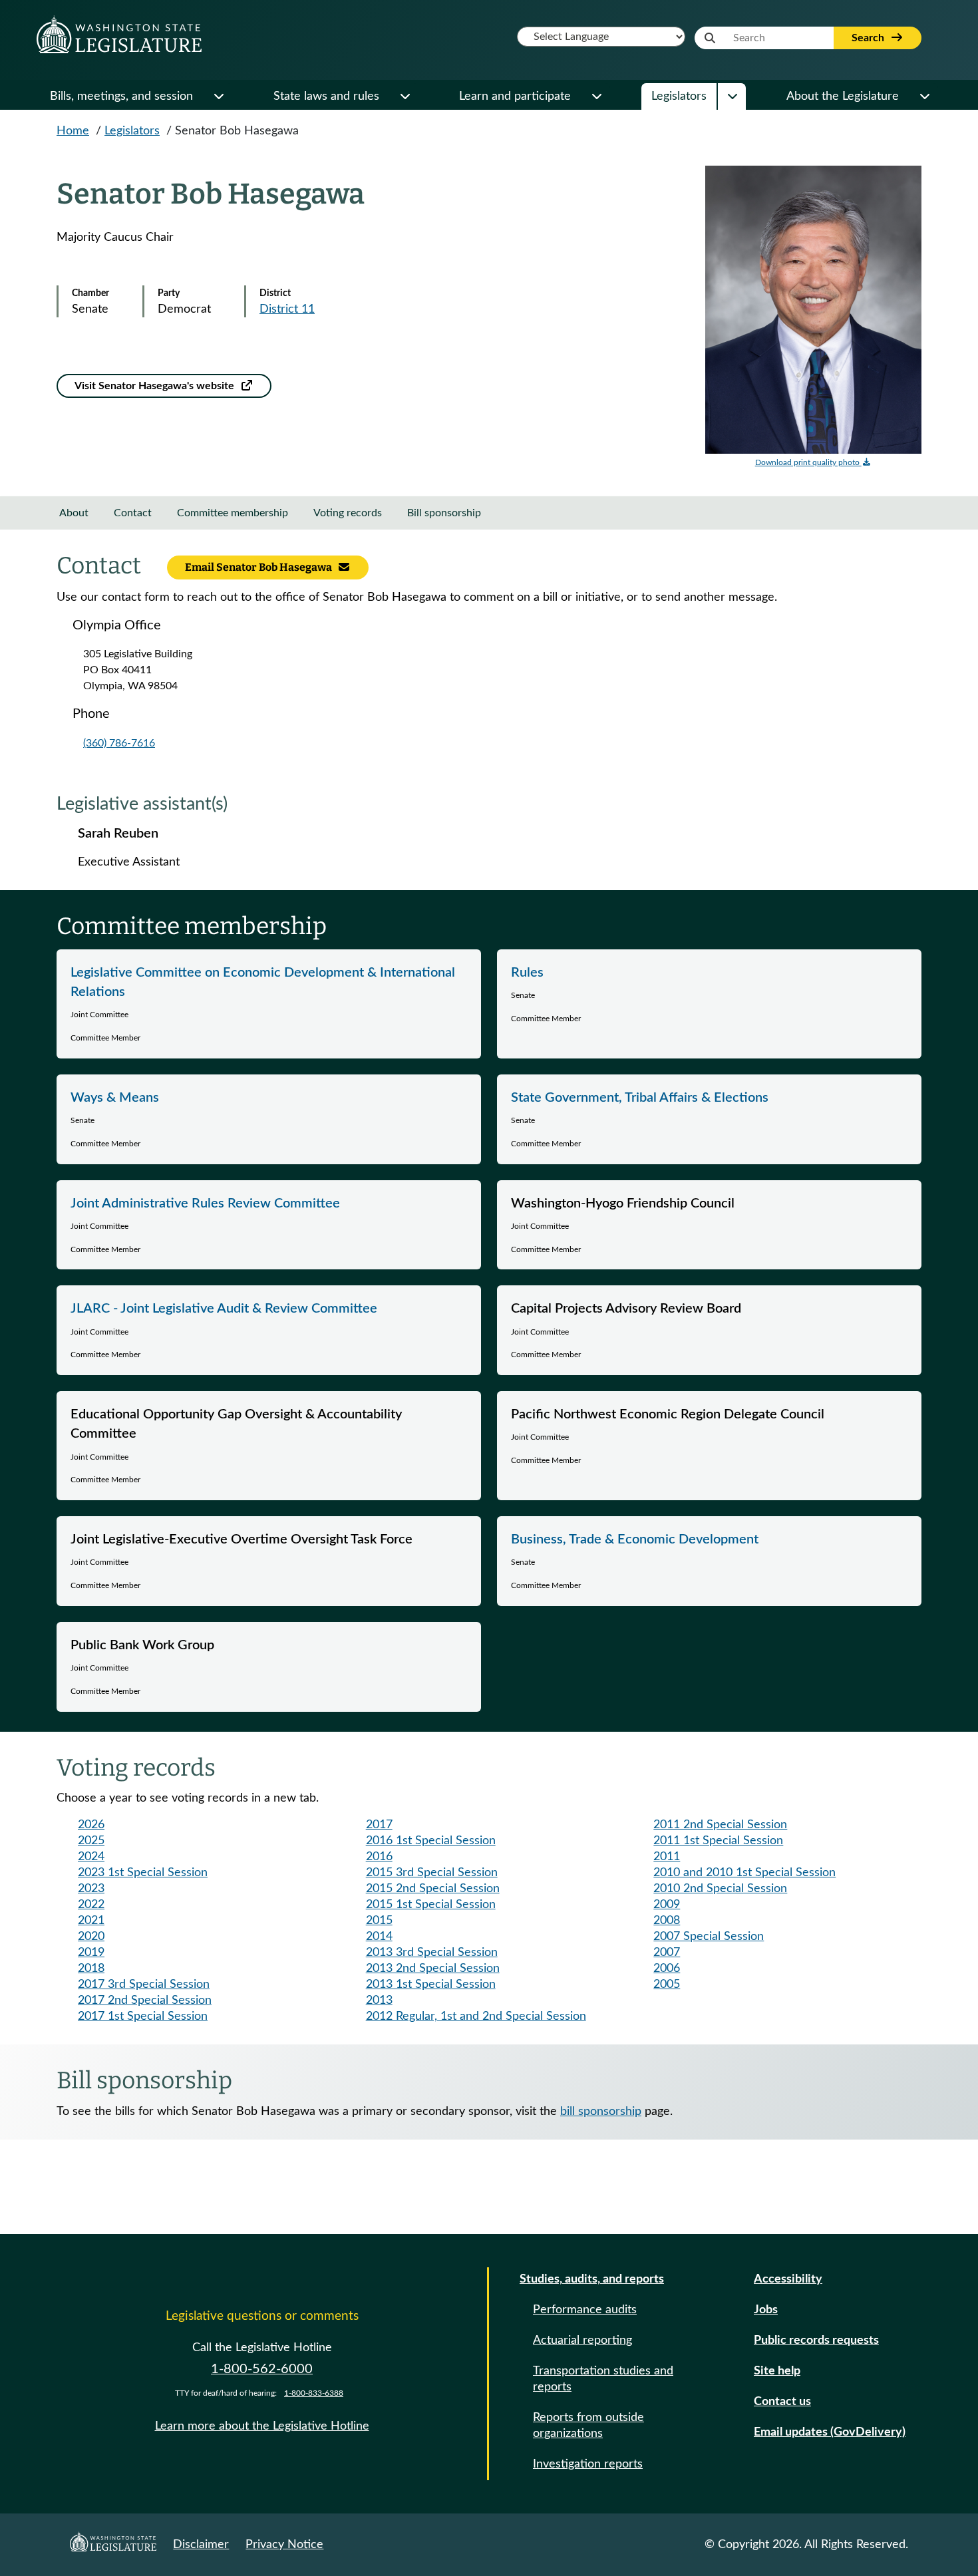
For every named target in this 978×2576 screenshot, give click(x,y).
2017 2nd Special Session (145, 2001)
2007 (667, 1953)
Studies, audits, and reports (592, 2279)
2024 (91, 1857)
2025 (91, 1841)
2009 (667, 1905)
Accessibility (788, 2279)
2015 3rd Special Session (432, 1873)
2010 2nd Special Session (720, 1889)
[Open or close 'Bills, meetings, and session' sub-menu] (218, 96)
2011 (667, 1857)
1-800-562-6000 (262, 2369)
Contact (133, 513)
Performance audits (585, 2310)
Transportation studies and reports (603, 2379)
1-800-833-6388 (314, 2393)
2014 (379, 1937)
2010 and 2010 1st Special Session (744, 1873)
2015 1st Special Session (431, 1905)
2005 (667, 1985)
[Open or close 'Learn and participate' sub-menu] (596, 96)
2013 (379, 2001)
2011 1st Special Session (718, 1841)
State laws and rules (326, 96)
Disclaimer (201, 2545)
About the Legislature (843, 96)
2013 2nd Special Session (433, 1969)
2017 (379, 1825)
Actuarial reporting (582, 2340)
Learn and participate (515, 96)
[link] (269, 1004)
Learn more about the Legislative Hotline (262, 2426)
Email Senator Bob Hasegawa (259, 567)
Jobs (766, 2310)
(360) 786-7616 (119, 743)
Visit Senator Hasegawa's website (156, 386)
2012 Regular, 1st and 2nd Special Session (476, 2016)
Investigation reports (588, 2464)
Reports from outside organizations (588, 2426)
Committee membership (233, 513)
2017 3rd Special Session (144, 1985)
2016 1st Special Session (431, 1841)
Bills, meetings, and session (121, 96)
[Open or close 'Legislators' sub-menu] (732, 96)
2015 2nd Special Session (433, 1889)
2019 (91, 1953)
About (74, 513)
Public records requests (816, 2340)
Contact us (782, 2402)
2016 (379, 1857)
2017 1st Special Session (143, 2016)
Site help (777, 2371)
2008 (667, 1921)
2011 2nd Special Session (720, 1825)
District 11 (287, 309)
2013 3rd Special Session (432, 1953)
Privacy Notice (284, 2545)
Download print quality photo (808, 462)
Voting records (348, 513)
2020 (91, 1937)
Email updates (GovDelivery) (830, 2432)
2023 (91, 1889)
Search (869, 38)
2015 (379, 1921)
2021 (91, 1921)
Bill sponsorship (444, 513)
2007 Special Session (709, 1937)
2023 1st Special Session (143, 1873)
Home (73, 131)
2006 (667, 1969)
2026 (91, 1825)
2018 (91, 1969)
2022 (91, 1905)
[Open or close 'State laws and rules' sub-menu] (405, 96)
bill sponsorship (601, 2112)
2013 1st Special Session (431, 1985)
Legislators (679, 96)
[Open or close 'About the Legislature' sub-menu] (924, 96)
